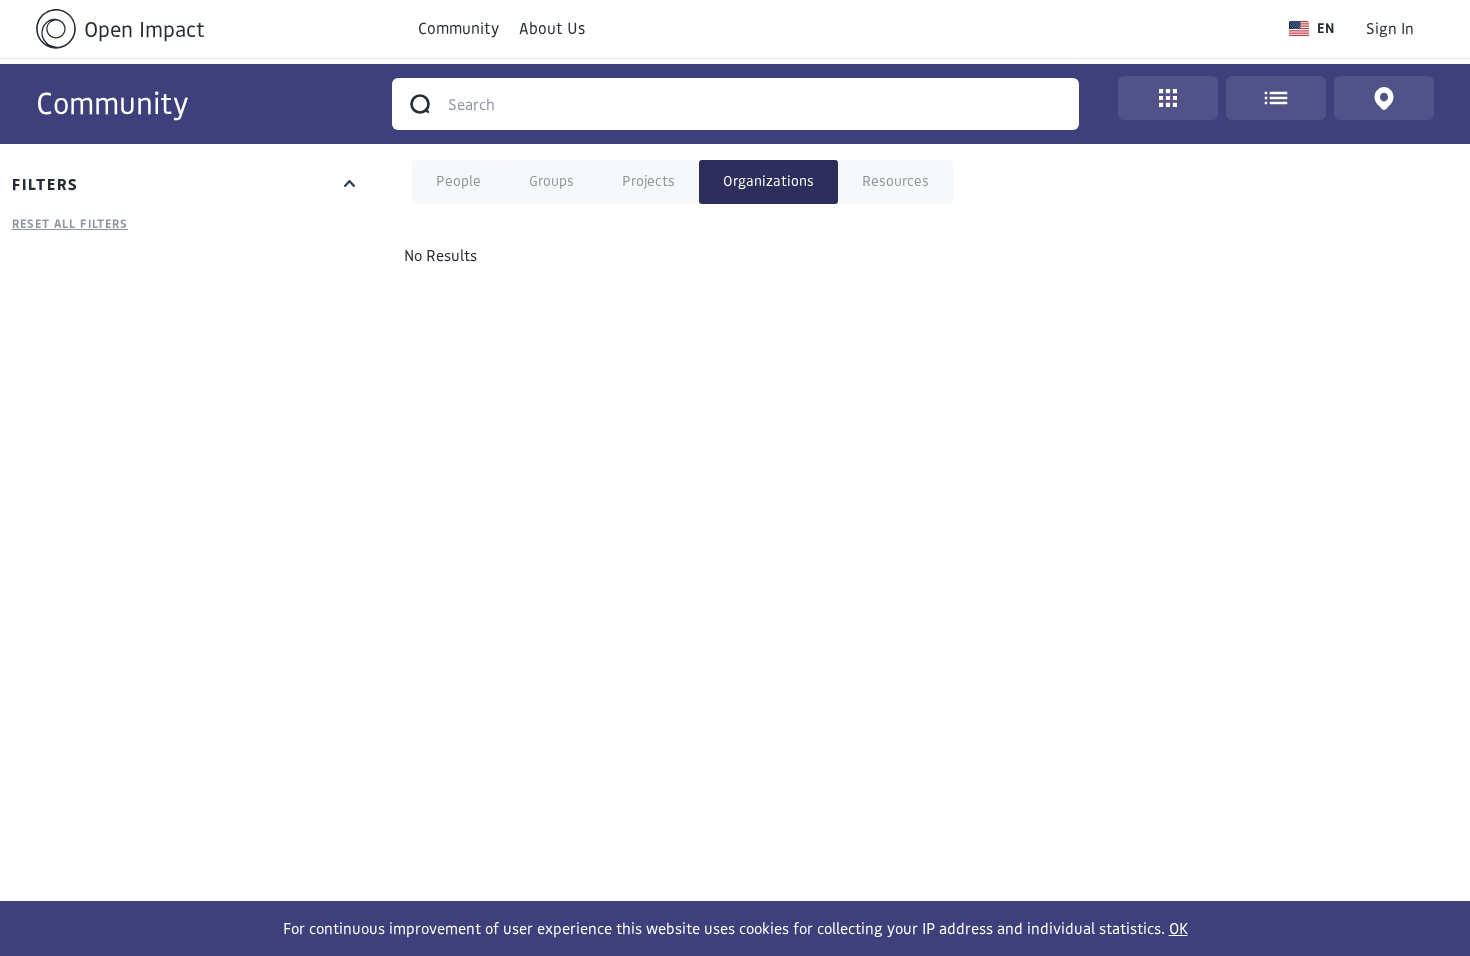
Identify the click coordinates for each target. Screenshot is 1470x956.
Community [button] (458, 28)
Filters (45, 184)
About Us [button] (552, 28)
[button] (1311, 28)
